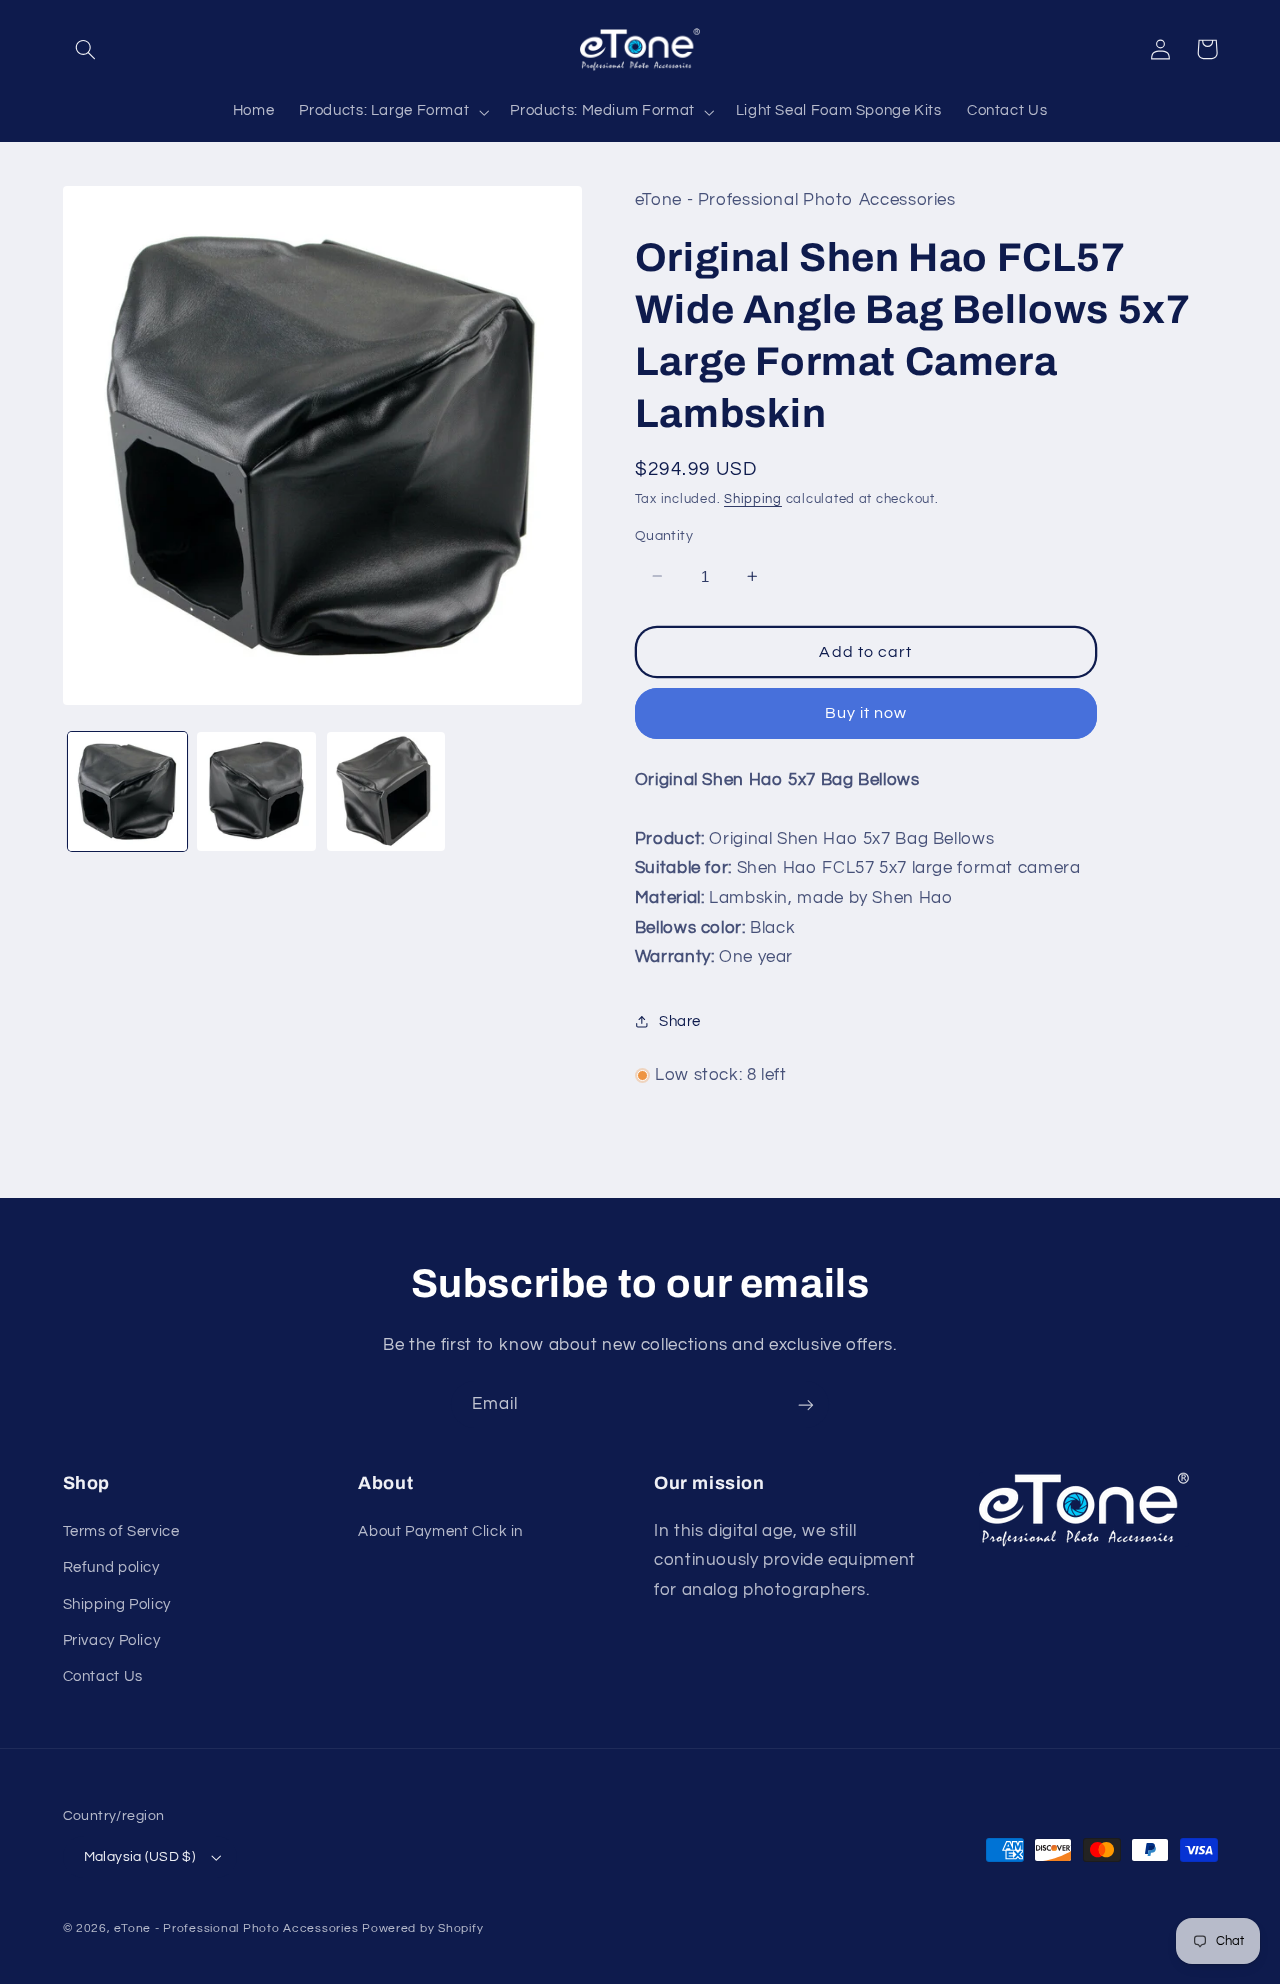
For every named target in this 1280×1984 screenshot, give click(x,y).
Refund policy (111, 1567)
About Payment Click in (440, 1531)
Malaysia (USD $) (140, 1857)
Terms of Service (121, 1531)
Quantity (664, 536)
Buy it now (866, 713)
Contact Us (103, 1676)
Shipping (753, 498)
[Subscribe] (806, 1404)
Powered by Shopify (422, 1928)
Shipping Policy (117, 1604)
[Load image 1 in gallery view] (127, 791)
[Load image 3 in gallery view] (386, 791)
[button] (86, 49)
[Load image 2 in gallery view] (256, 791)
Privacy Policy (112, 1640)
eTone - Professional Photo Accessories (236, 1928)
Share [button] (680, 1020)
